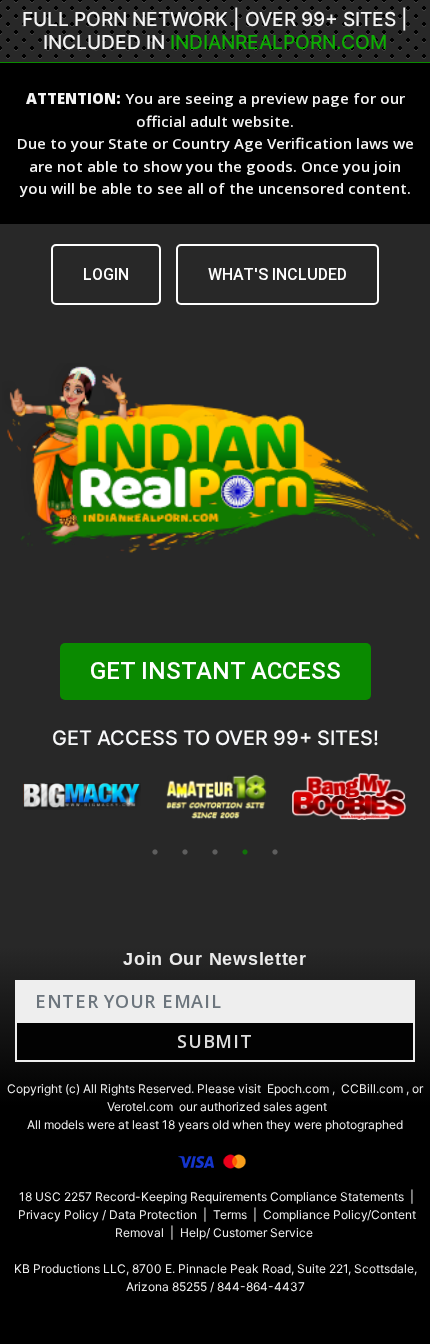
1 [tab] (155, 852)
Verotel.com (140, 1106)
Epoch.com (298, 1088)
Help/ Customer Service (246, 1232)
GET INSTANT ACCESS (215, 671)
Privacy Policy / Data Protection (107, 1214)
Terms (230, 1214)
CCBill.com (372, 1088)
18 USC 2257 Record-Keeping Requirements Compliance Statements (211, 1196)
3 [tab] (215, 852)
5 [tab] (275, 852)
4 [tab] (245, 852)
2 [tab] (185, 852)
